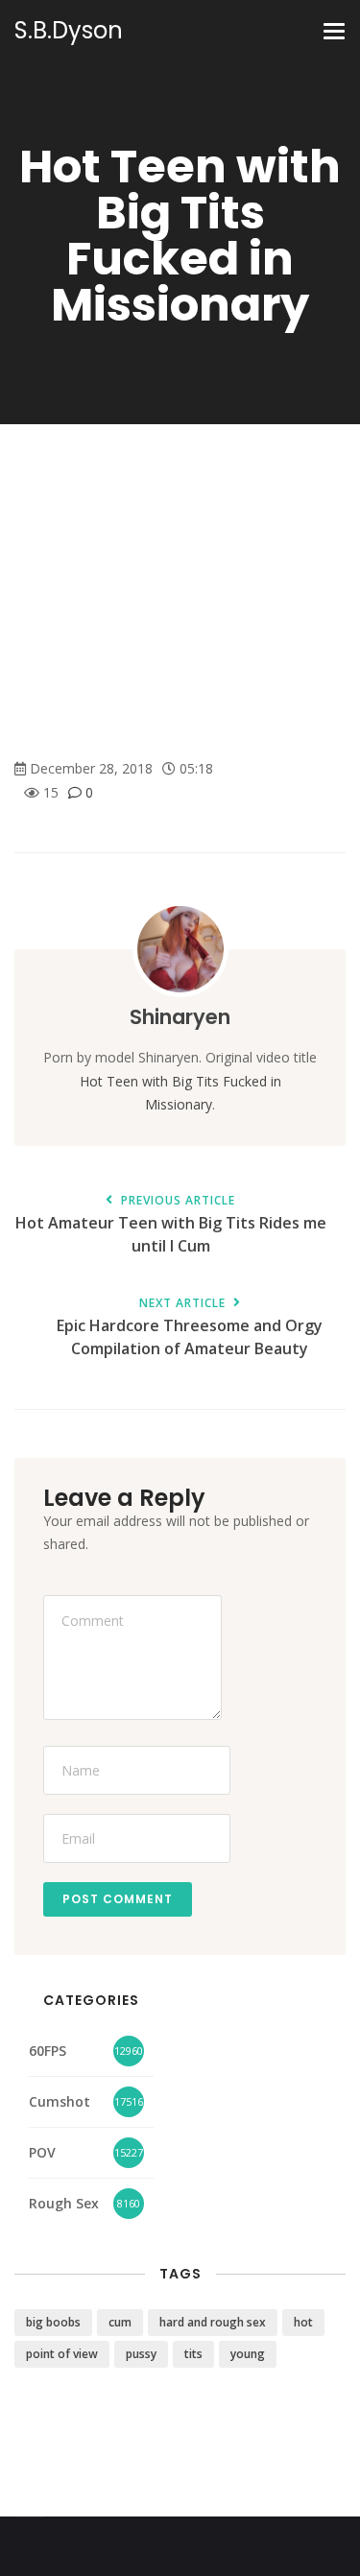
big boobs (53, 2322)
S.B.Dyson (69, 31)
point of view (62, 2354)
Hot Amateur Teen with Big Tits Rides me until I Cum (171, 1226)
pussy (141, 2354)
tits (193, 2354)
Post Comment (118, 1899)
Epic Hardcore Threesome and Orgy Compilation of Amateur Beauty (190, 1328)
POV (42, 2152)
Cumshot (60, 2101)
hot (303, 2322)
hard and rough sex (213, 2322)
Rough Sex (64, 2203)
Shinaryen (180, 1017)
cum (120, 2322)
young (248, 2354)
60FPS (48, 2051)
